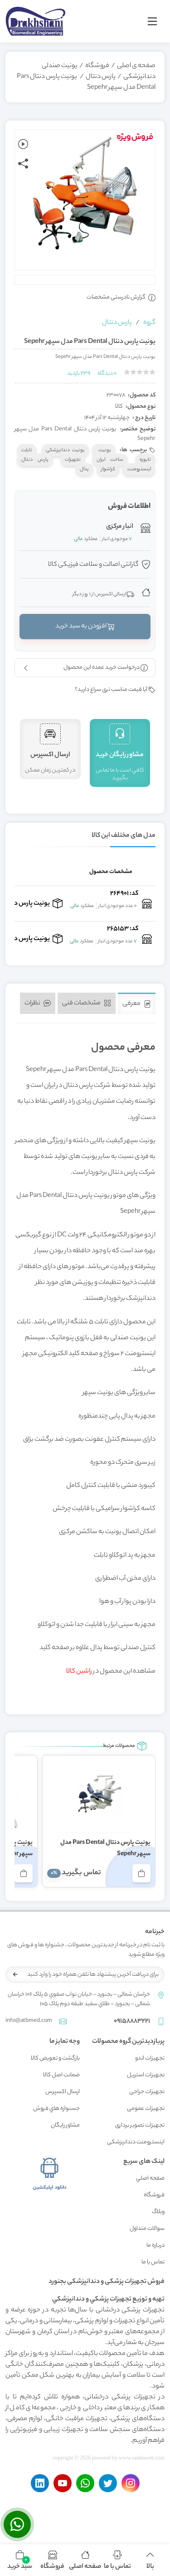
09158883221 (132, 2021)
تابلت (27, 450)
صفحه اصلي (150, 2178)
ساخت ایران (110, 460)
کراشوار (108, 469)
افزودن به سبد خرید (81, 627)
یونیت (104, 450)
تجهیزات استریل (146, 2075)
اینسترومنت (139, 469)
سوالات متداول (147, 2229)
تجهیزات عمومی (146, 2109)
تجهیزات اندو (150, 2058)
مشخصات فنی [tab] (82, 1003)
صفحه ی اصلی (136, 66)
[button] (20, 2560)
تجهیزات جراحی (147, 2092)
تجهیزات (73, 460)
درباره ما (155, 2246)
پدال (84, 469)
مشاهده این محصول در (111, 1672)
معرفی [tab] (132, 1004)
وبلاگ (158, 2212)
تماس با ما (153, 2262)
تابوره (145, 460)
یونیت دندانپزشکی (65, 450)
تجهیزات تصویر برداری (140, 2125)
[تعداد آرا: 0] (127, 372)
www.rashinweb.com (142, 2458)
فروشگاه (97, 66)
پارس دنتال (101, 77)
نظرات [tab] (33, 1003)
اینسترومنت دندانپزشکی (136, 2142)
